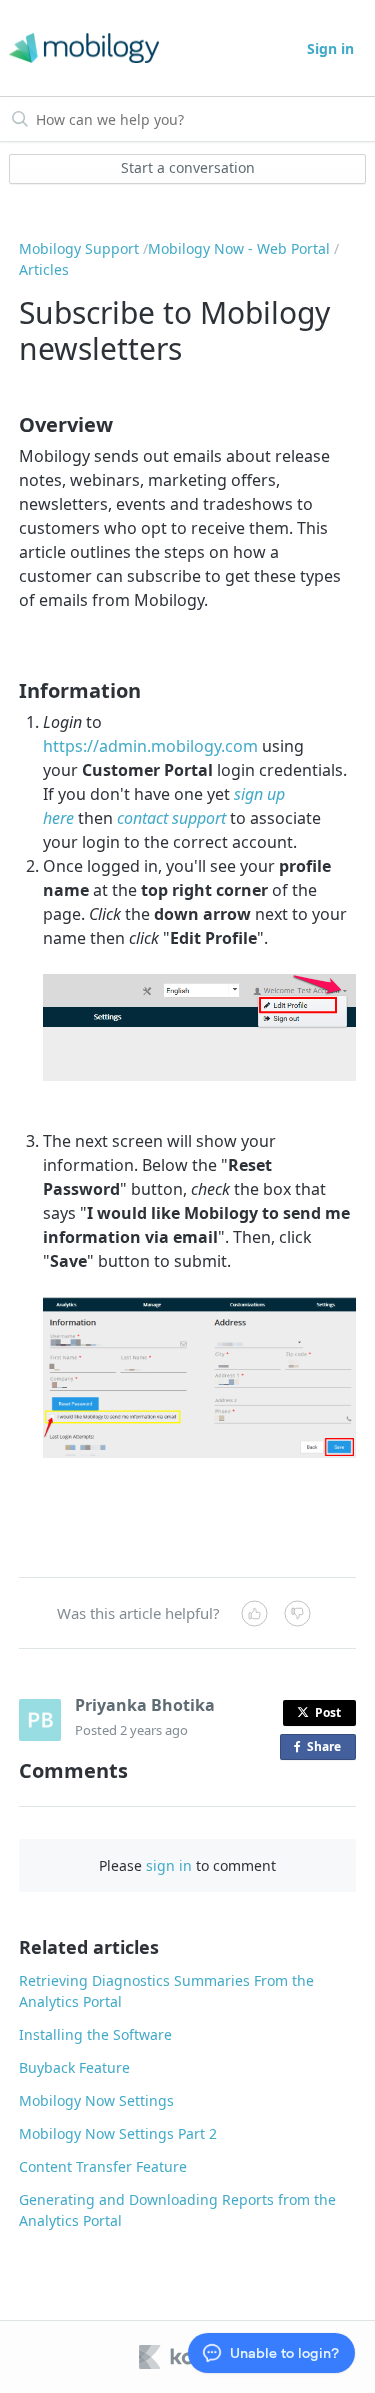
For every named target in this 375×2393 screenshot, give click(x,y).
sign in (169, 1865)
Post (328, 1712)
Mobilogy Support (79, 248)
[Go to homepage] (80, 48)
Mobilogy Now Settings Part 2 (118, 2133)
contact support (171, 818)
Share (328, 1749)
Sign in (330, 48)
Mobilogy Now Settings (96, 2100)
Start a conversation (188, 167)
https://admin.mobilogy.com (150, 746)
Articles (44, 269)
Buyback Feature (74, 2067)
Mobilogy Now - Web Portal (239, 248)
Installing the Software (95, 2034)
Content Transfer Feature (103, 2166)
